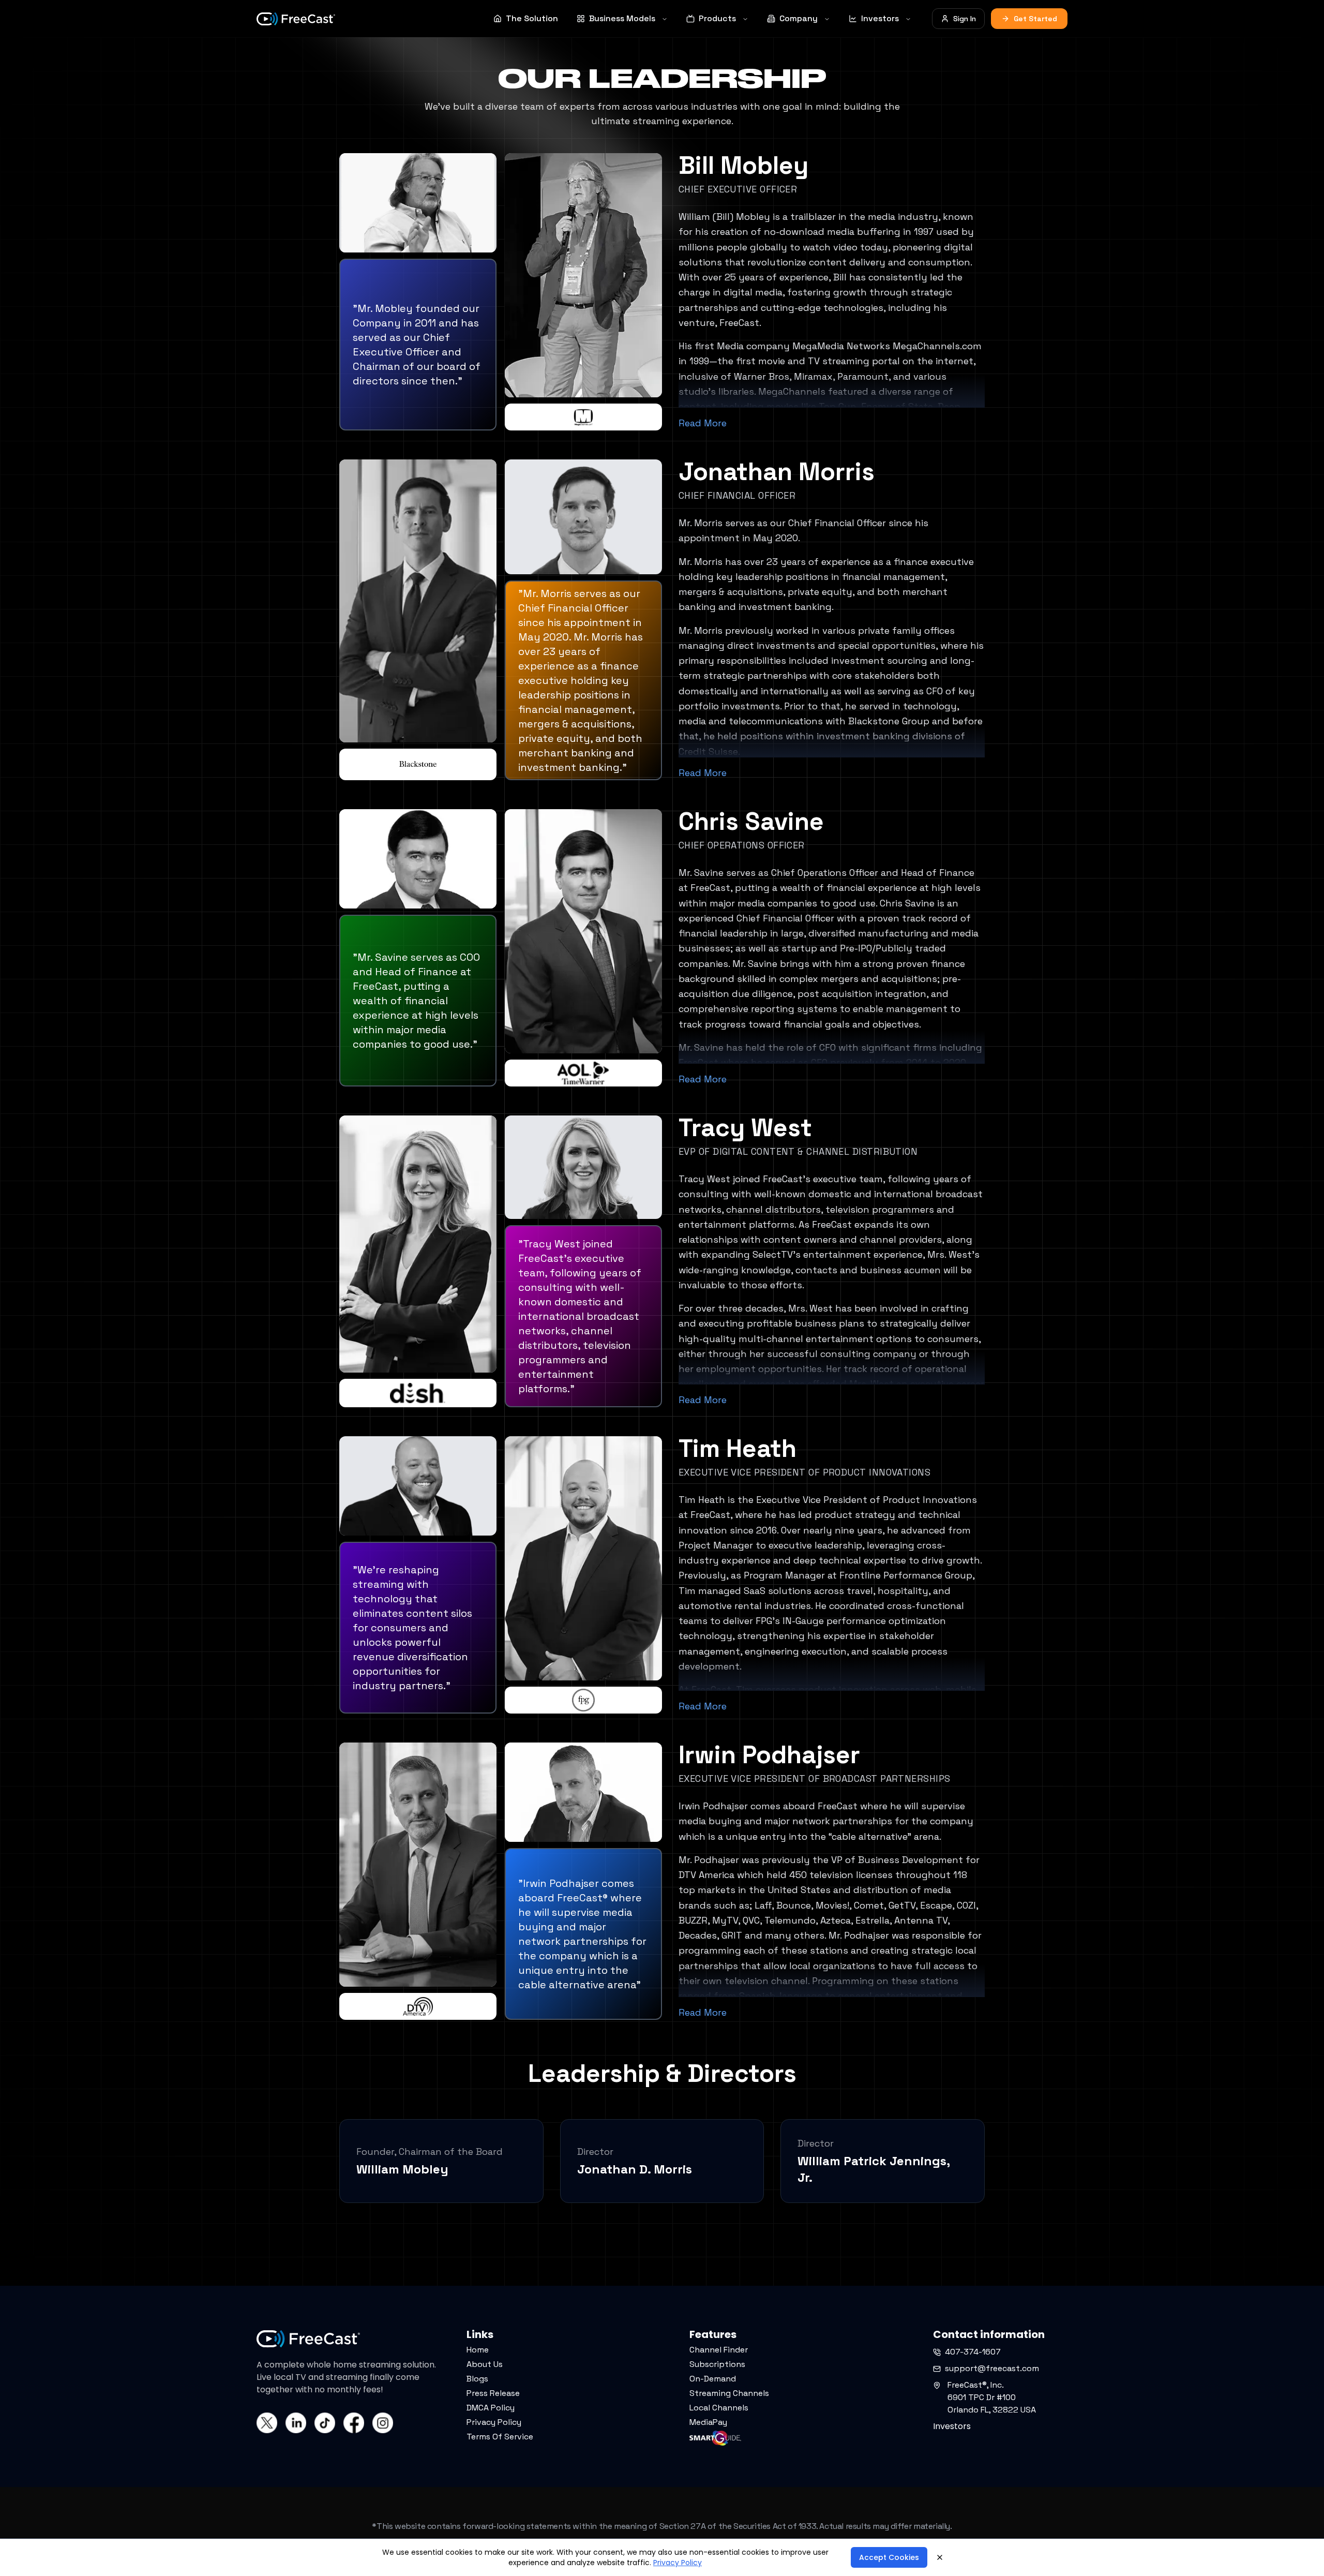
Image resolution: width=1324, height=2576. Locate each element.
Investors (880, 18)
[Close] (940, 2557)
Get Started (1035, 19)
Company (799, 18)
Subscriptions (717, 2364)
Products (717, 18)
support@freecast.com (992, 2368)
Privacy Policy (494, 2422)
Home (478, 2350)
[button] (48, 2555)
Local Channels (719, 2408)
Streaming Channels (729, 2393)
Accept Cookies (889, 2557)
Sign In (965, 19)
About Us (485, 2364)
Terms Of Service (500, 2437)
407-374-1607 (973, 2352)
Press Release (493, 2393)
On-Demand (713, 2379)
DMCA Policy (491, 2408)
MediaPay (708, 2422)
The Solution (532, 18)
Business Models (622, 18)
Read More (703, 423)
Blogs (477, 2379)
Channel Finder (719, 2350)
